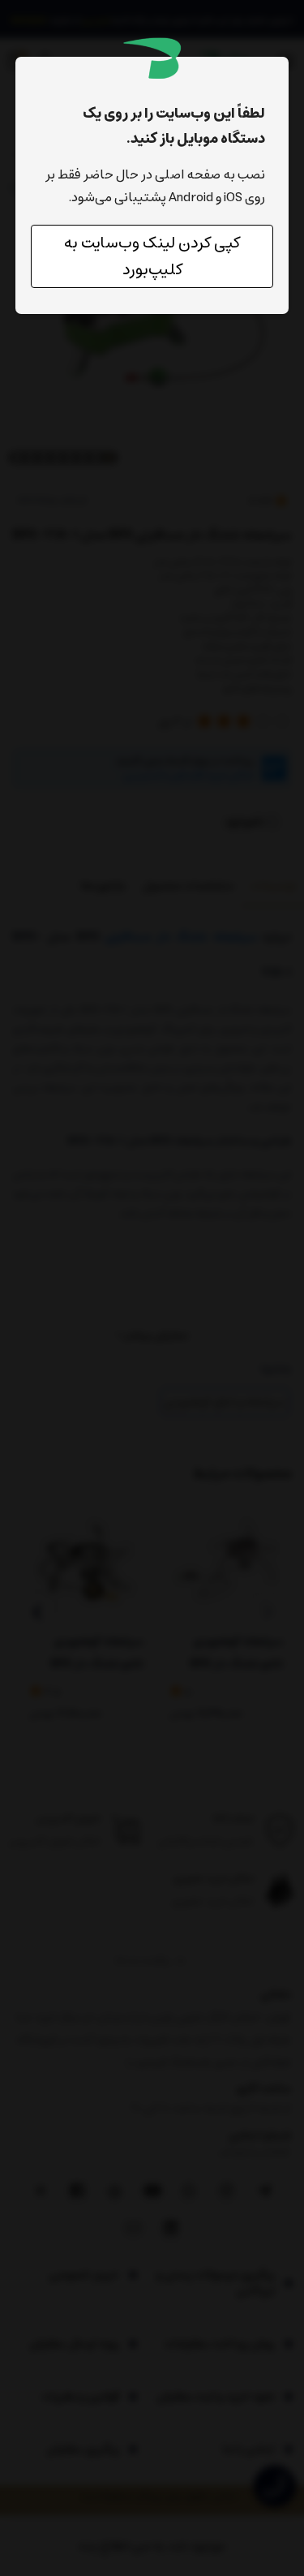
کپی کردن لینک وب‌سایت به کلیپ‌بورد (152, 256)
